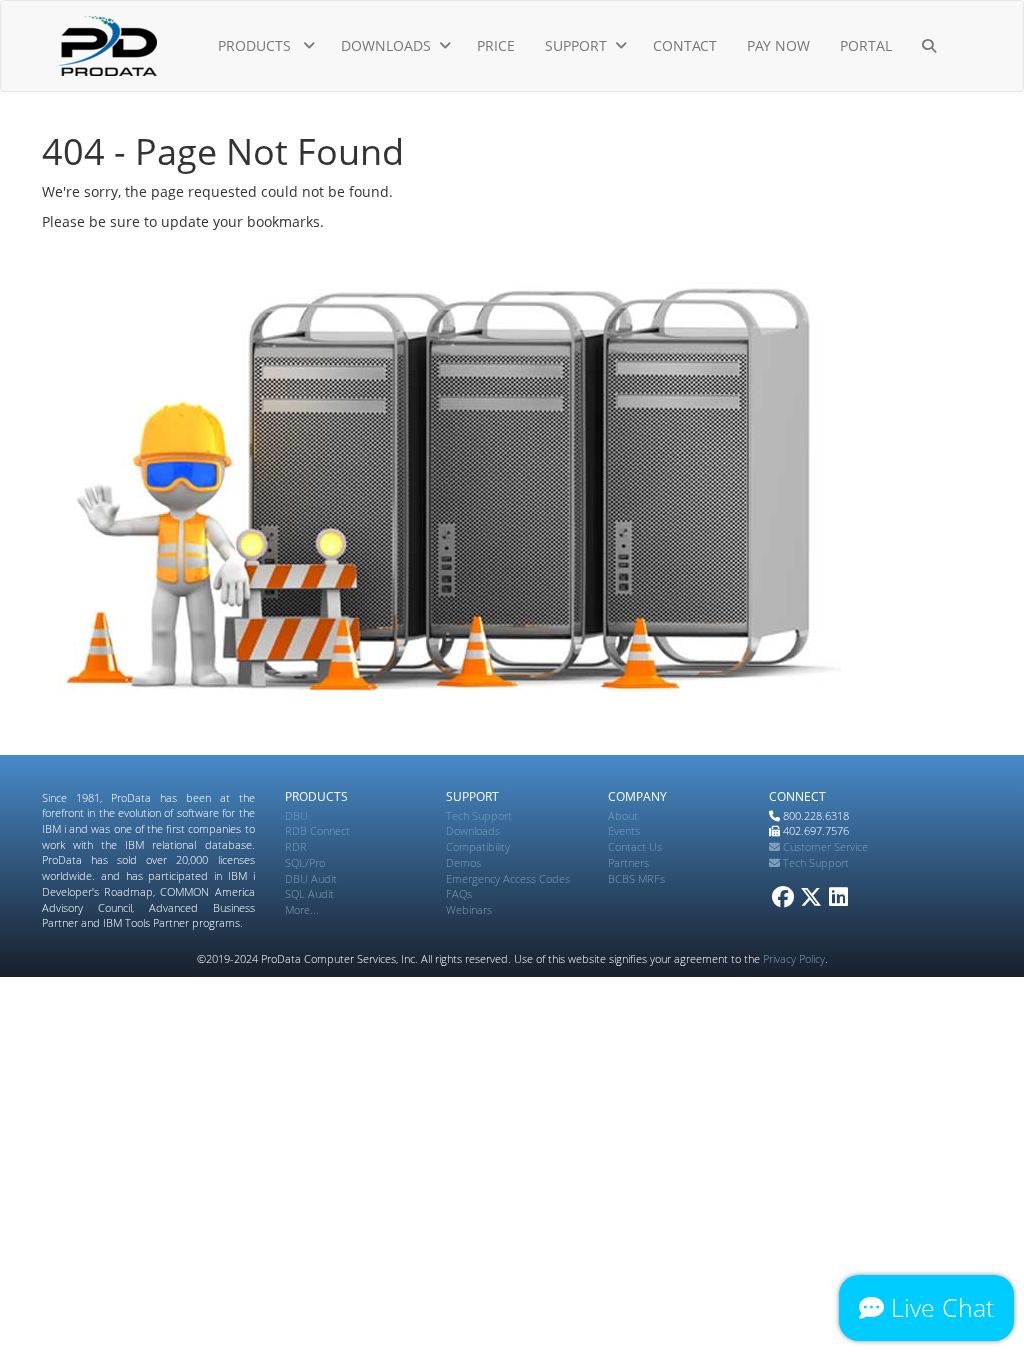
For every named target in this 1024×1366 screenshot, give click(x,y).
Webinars (469, 909)
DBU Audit (311, 878)
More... (302, 909)
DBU (296, 815)
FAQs (459, 893)
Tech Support (479, 815)
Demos (463, 862)
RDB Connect (317, 830)
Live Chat (939, 1307)
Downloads (473, 830)
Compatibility (478, 846)
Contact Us (635, 846)
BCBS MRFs (636, 878)
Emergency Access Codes (508, 878)
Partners (628, 862)
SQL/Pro (305, 862)
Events (624, 830)
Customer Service (824, 846)
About (623, 815)
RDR (296, 846)
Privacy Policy (794, 958)
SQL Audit (309, 893)
